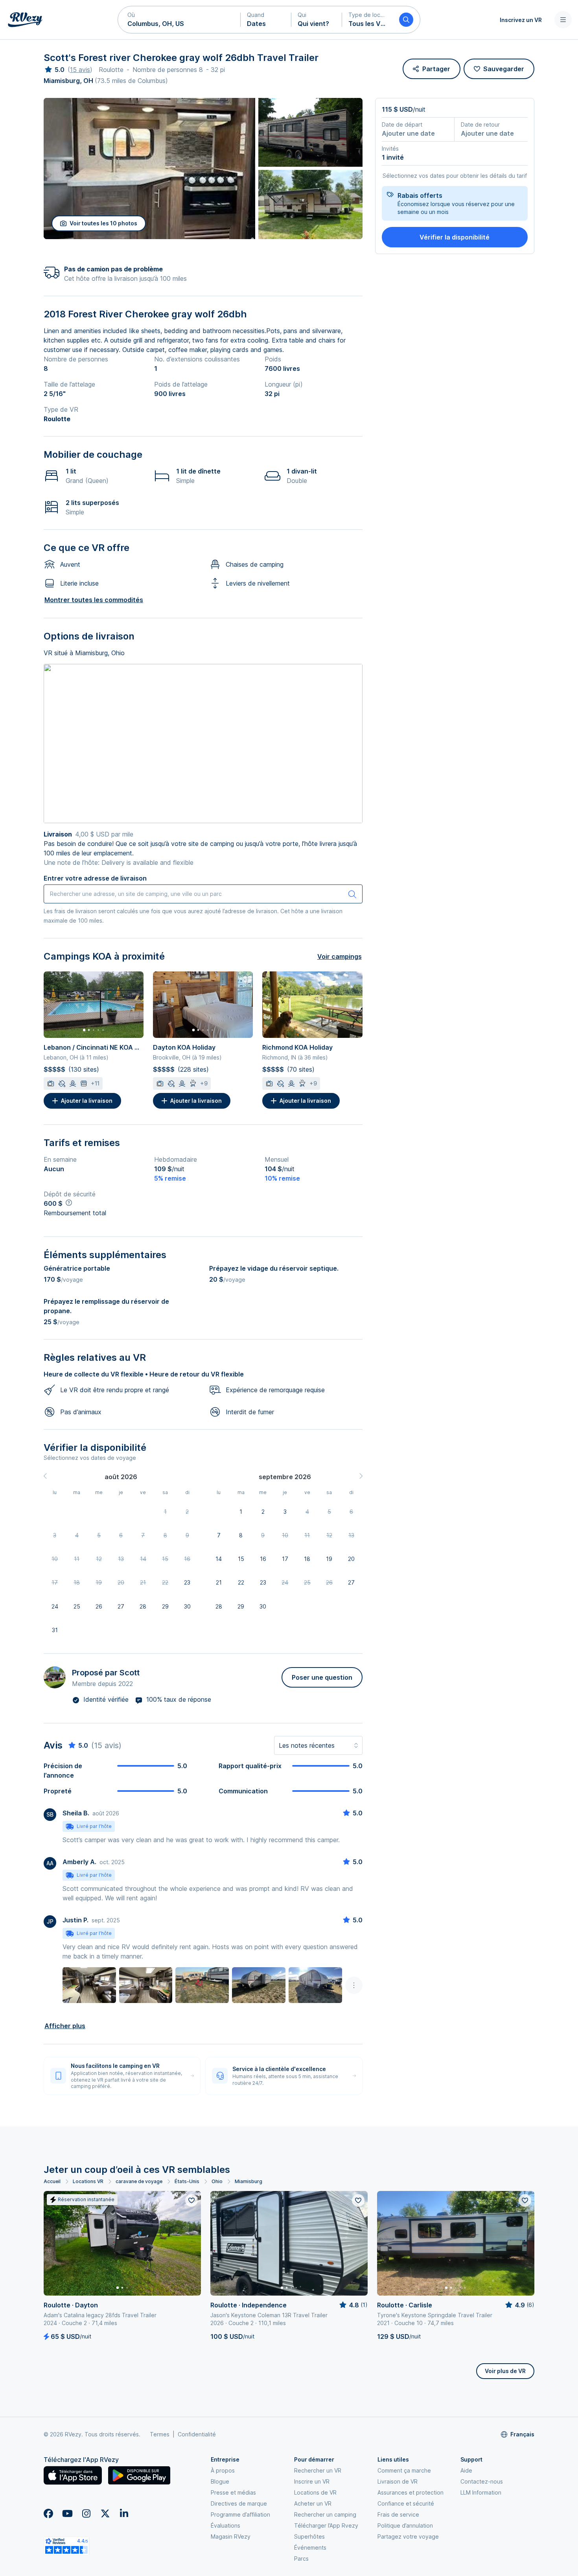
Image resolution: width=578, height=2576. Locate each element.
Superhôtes (309, 2536)
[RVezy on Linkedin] (124, 2513)
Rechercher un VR (318, 2470)
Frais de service (398, 2514)
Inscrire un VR (312, 2481)
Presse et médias (233, 2492)
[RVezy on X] (105, 2513)
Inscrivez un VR (521, 20)
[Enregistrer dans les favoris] (191, 2200)
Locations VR (88, 2181)
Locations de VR (315, 2492)
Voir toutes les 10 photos (103, 223)
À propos (223, 2470)
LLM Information (481, 2492)
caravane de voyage (139, 2181)
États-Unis (187, 2181)
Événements (310, 2547)
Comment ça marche (404, 2470)
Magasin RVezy (231, 2536)
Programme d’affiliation (240, 2514)
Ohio (217, 2181)
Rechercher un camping (325, 2514)
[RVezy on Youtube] (67, 2513)
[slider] (54, 70)
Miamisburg (249, 2181)
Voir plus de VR (505, 2371)
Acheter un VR (313, 2503)
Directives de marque (239, 2503)
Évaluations (225, 2525)
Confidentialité (197, 2434)
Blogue (220, 2481)
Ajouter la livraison (87, 1101)
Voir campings (340, 956)
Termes (160, 2434)
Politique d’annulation (405, 2525)
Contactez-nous (482, 2481)
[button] (179, 20)
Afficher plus (65, 2026)
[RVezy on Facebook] (48, 2513)
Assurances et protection (410, 2492)
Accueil (52, 2181)
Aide (466, 2470)
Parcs (301, 2558)
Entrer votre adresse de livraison (95, 878)
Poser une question (322, 1677)
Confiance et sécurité (406, 2503)
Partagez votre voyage (408, 2536)
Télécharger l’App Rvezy (326, 2525)
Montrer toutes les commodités (94, 600)
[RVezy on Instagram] (86, 2513)
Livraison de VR (398, 2481)
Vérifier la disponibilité (455, 237)
